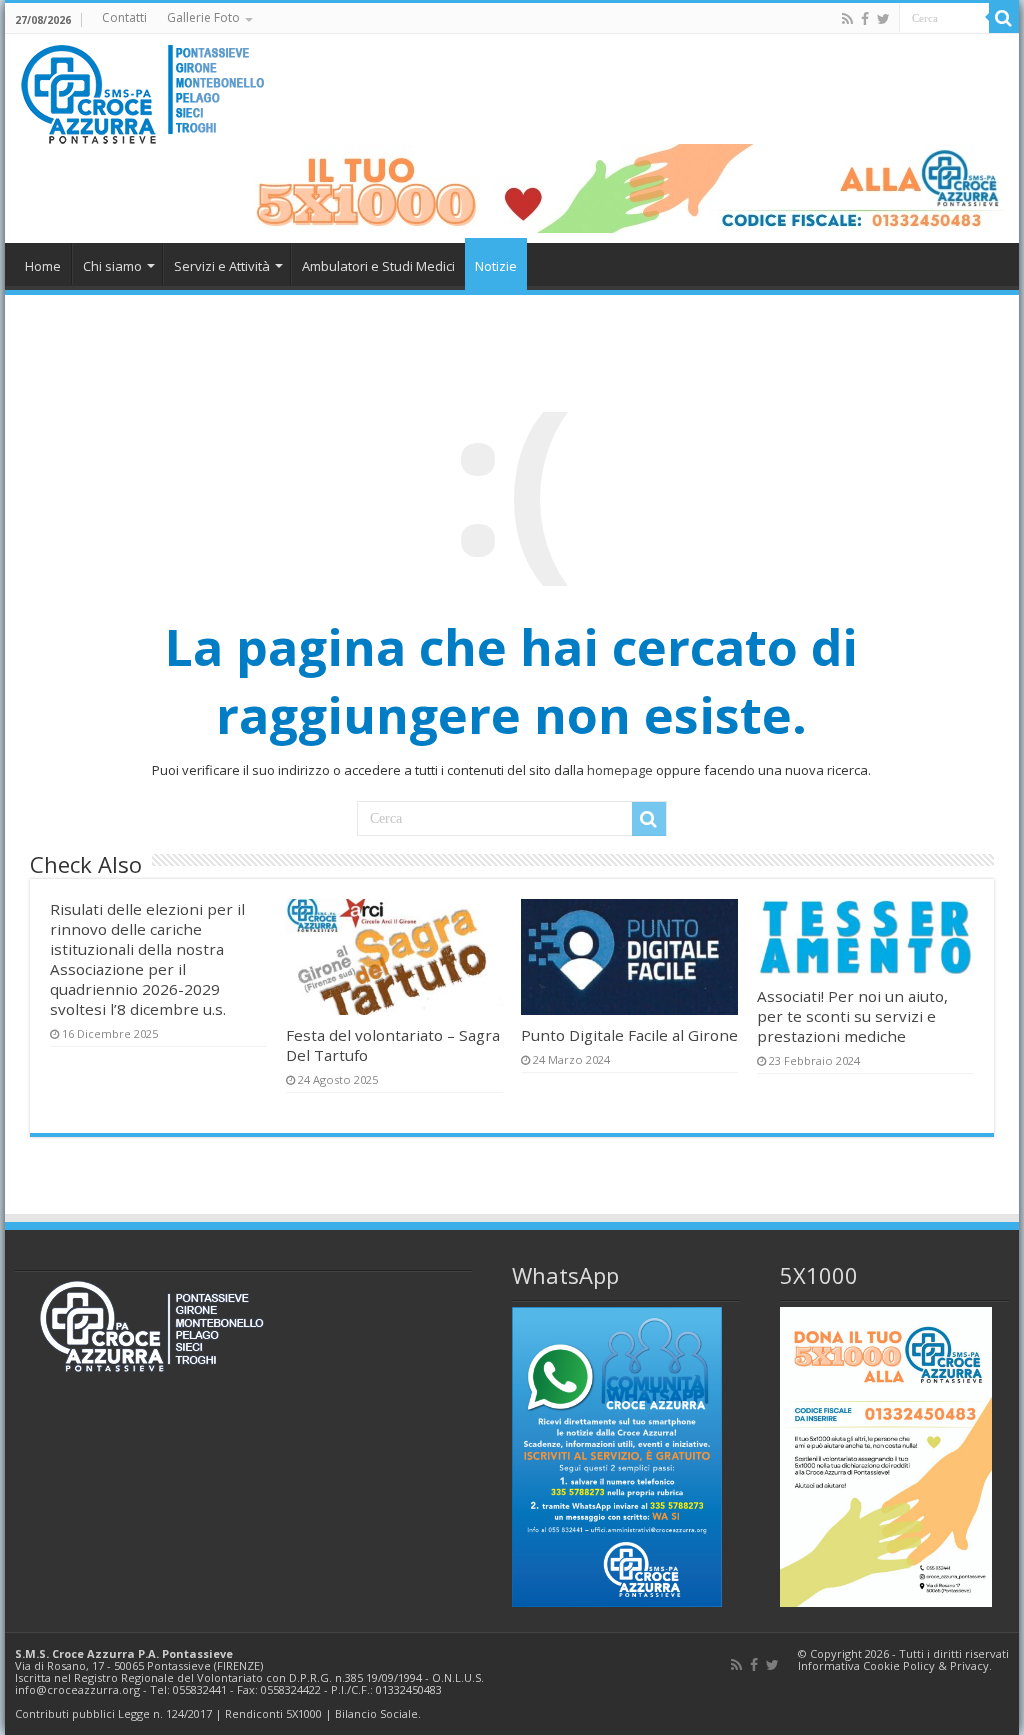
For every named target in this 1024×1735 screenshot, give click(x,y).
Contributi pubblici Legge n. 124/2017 (113, 1713)
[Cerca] (1004, 18)
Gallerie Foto (203, 17)
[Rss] (847, 19)
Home (43, 266)
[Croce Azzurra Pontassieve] (145, 88)
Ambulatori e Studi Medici (378, 266)
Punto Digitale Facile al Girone (629, 1035)
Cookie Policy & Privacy (926, 1665)
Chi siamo (112, 266)
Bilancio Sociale (376, 1713)
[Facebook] (865, 19)
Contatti (124, 17)
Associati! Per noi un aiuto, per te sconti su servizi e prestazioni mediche (852, 1016)
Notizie (496, 266)
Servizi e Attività (222, 266)
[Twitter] (883, 19)
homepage (620, 770)
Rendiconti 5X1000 (273, 1713)
